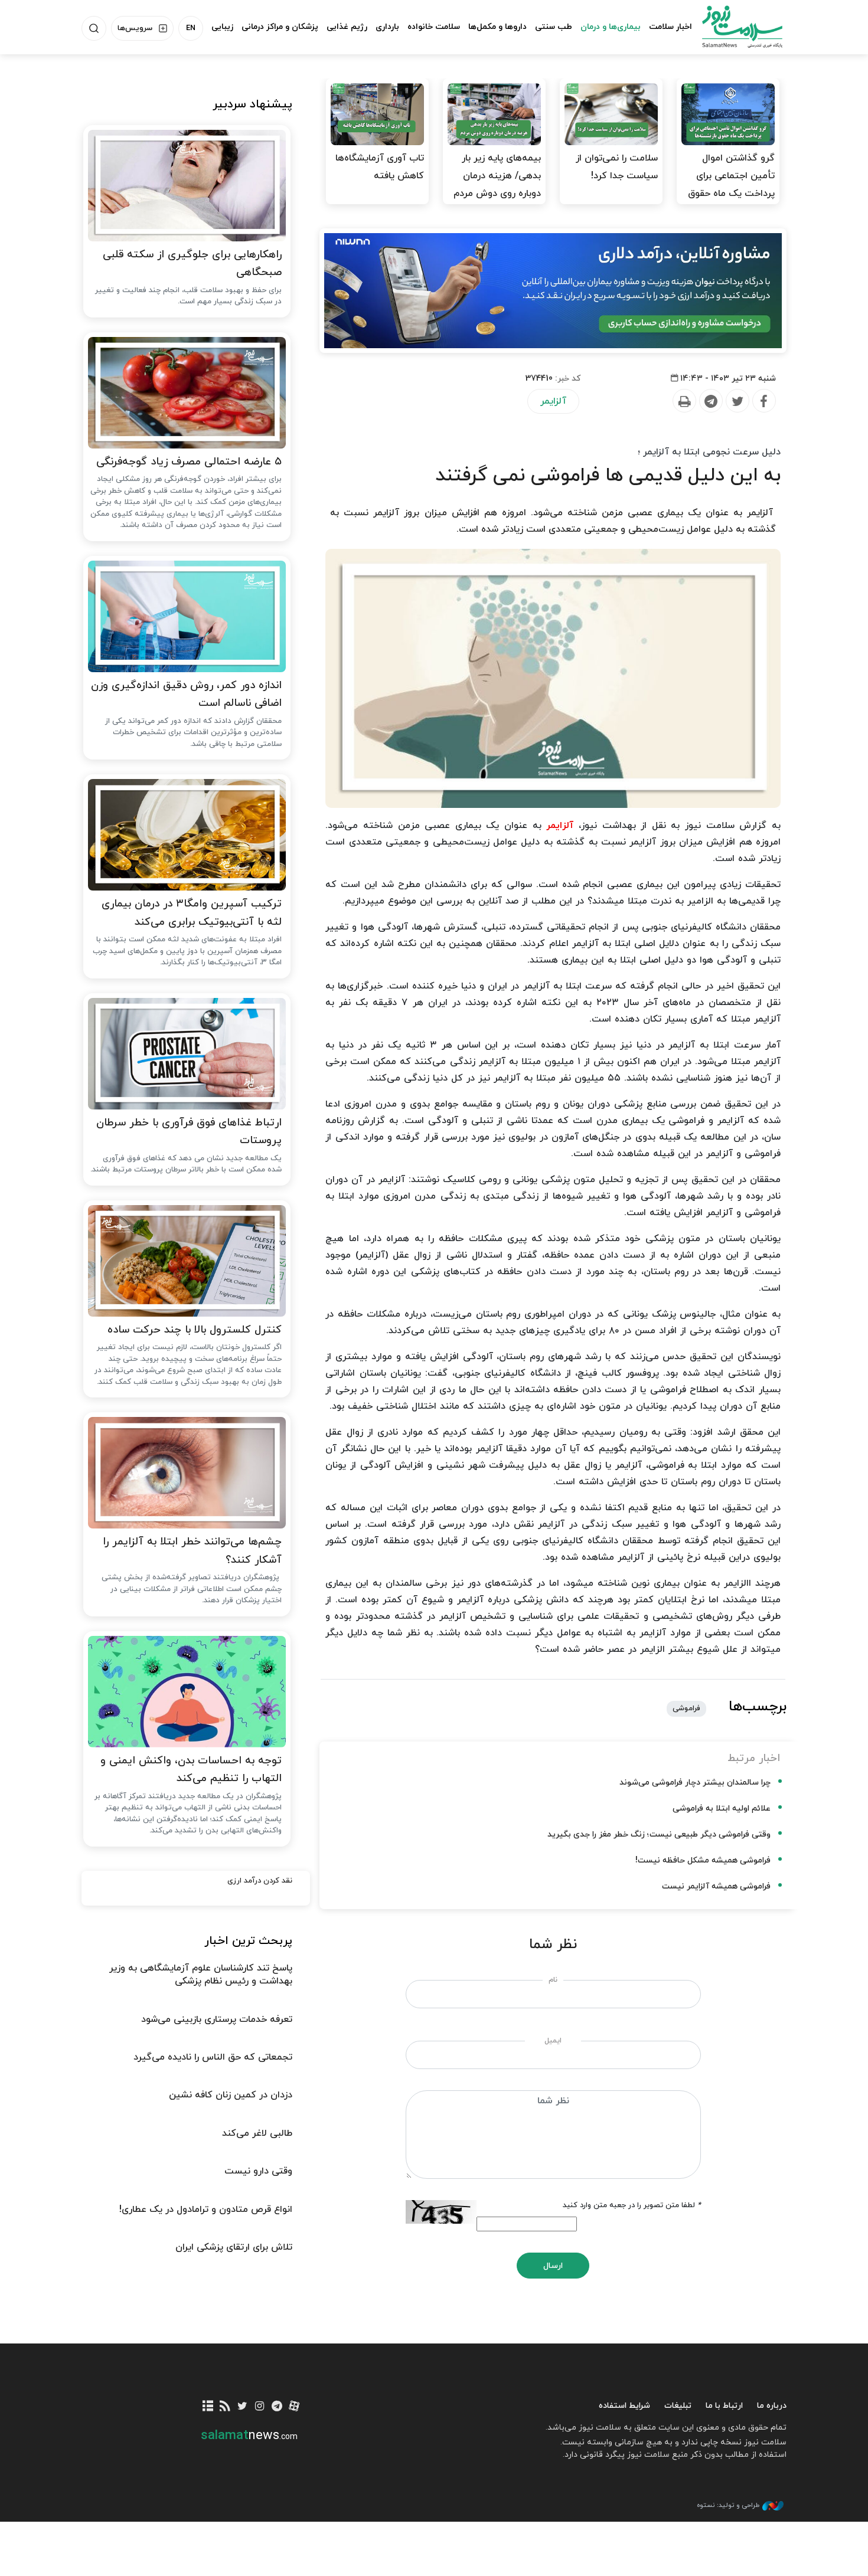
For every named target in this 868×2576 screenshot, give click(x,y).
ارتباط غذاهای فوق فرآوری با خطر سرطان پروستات (189, 1132)
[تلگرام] (277, 2407)
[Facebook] (763, 401)
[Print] (684, 401)
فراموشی (686, 1708)
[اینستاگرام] (260, 2407)
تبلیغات (678, 2406)
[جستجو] (94, 28)
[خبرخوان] (225, 2407)
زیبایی (222, 27)
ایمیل (553, 2041)
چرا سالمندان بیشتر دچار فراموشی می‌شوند (695, 1783)
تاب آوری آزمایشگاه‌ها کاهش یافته (380, 167)
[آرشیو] (208, 2407)
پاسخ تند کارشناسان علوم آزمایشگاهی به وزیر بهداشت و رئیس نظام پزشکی (201, 1975)
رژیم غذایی (347, 27)
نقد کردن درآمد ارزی (260, 1881)
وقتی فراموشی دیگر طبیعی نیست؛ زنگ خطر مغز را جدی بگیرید (659, 1834)
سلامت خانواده (434, 27)
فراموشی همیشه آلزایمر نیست (716, 1886)
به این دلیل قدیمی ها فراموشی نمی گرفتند (608, 476)
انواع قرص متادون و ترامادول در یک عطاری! (206, 2210)
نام (553, 1980)
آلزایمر (553, 401)
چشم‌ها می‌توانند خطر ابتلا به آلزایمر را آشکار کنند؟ (192, 1551)
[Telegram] (710, 401)
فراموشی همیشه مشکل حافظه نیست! (703, 1860)
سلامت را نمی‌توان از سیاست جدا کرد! (617, 167)
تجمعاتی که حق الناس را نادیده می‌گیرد (213, 2057)
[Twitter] (737, 401)
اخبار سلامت (670, 27)
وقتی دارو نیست (258, 2171)
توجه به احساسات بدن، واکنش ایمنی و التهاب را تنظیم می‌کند (191, 1770)
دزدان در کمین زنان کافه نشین (231, 2095)
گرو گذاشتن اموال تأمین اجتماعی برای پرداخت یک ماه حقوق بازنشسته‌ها (731, 185)
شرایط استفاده (624, 2406)
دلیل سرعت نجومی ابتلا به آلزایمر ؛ (709, 452)
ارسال (553, 2266)
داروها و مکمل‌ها (497, 27)
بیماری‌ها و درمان (611, 27)
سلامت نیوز (732, 27)
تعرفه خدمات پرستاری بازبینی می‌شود (217, 2019)
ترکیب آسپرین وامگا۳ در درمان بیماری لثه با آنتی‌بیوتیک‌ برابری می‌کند (192, 913)
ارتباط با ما (724, 2406)
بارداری (387, 27)
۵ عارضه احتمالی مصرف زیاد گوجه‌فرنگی (189, 462)
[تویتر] (242, 2407)
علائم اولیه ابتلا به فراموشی (722, 1809)
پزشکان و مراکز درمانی (280, 27)
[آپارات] (294, 2407)
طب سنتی (554, 27)
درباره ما (772, 2406)
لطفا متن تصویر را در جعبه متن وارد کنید (632, 2205)
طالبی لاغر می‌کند (257, 2133)
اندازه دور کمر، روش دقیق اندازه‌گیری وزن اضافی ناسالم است (186, 695)
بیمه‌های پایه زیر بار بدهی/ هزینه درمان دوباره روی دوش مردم (497, 176)
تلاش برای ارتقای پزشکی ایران (234, 2247)
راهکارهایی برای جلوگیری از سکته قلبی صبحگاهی (192, 264)
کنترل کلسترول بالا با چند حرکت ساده (195, 1330)
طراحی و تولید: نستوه (728, 2505)
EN (191, 28)
